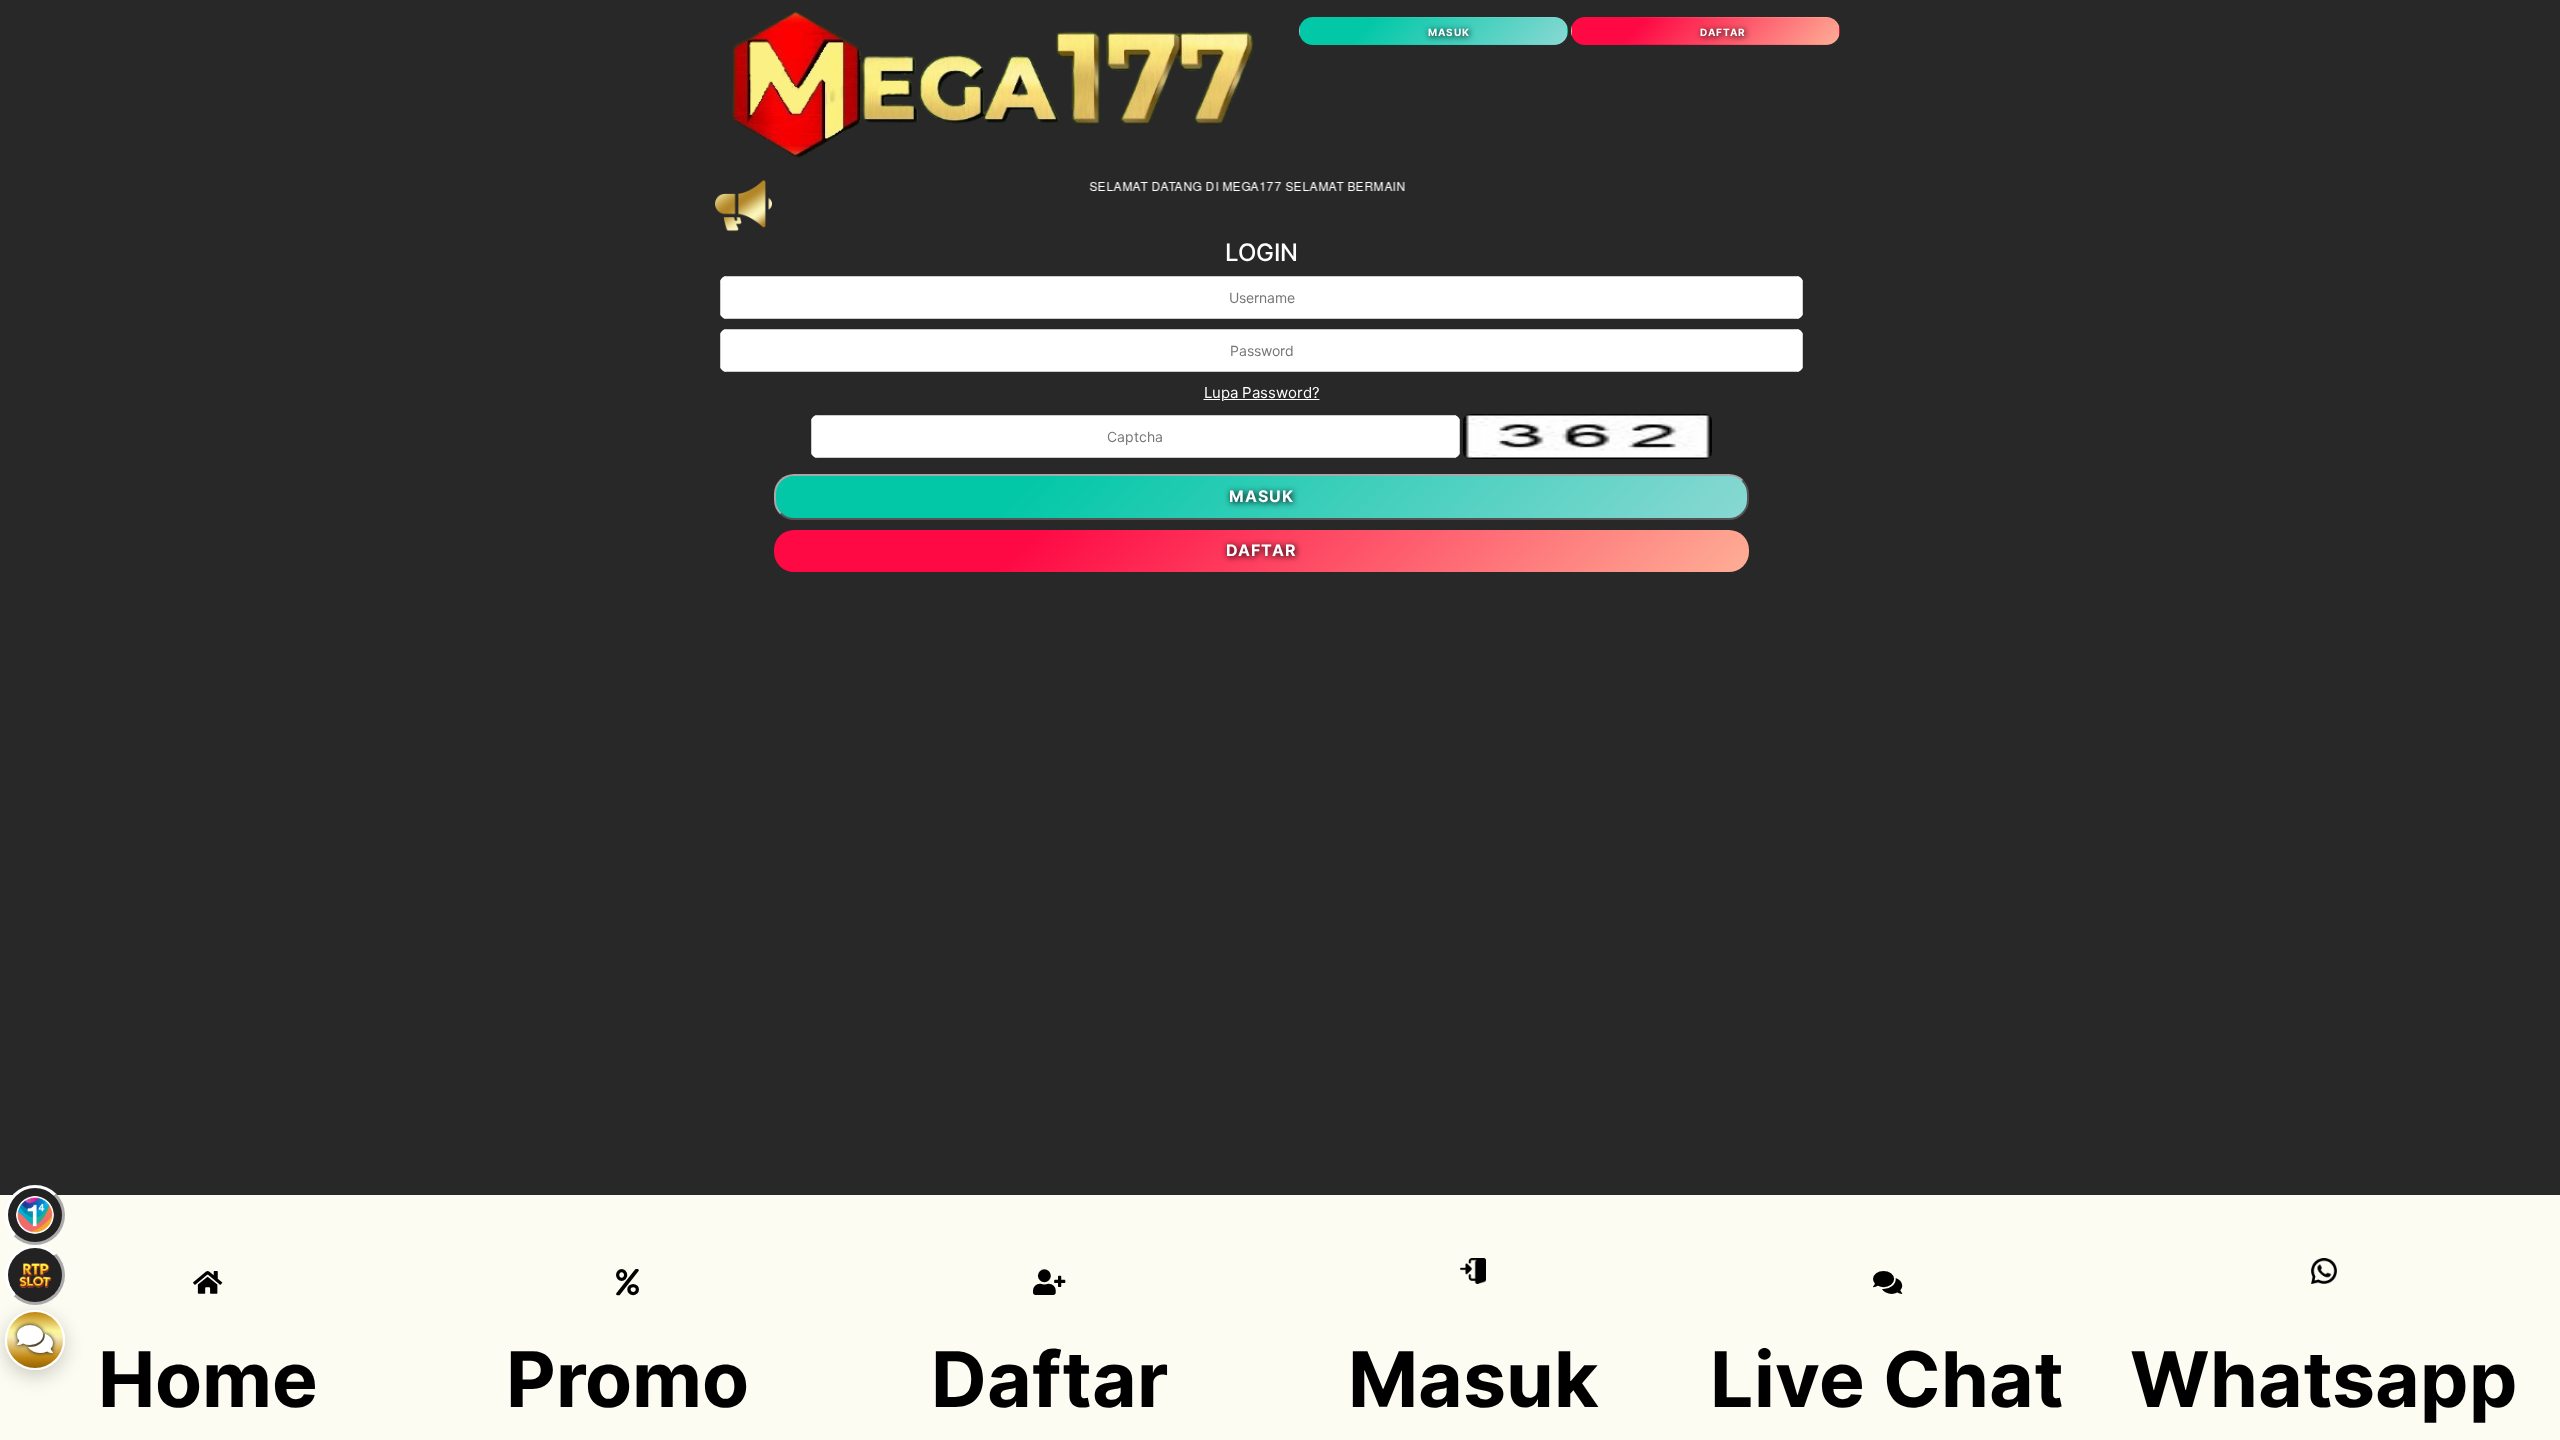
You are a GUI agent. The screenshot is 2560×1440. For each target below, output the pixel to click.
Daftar (1049, 1379)
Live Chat (1887, 1379)
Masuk (1473, 1379)
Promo (627, 1379)
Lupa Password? (1262, 392)
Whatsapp (2324, 1379)
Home (208, 1379)
